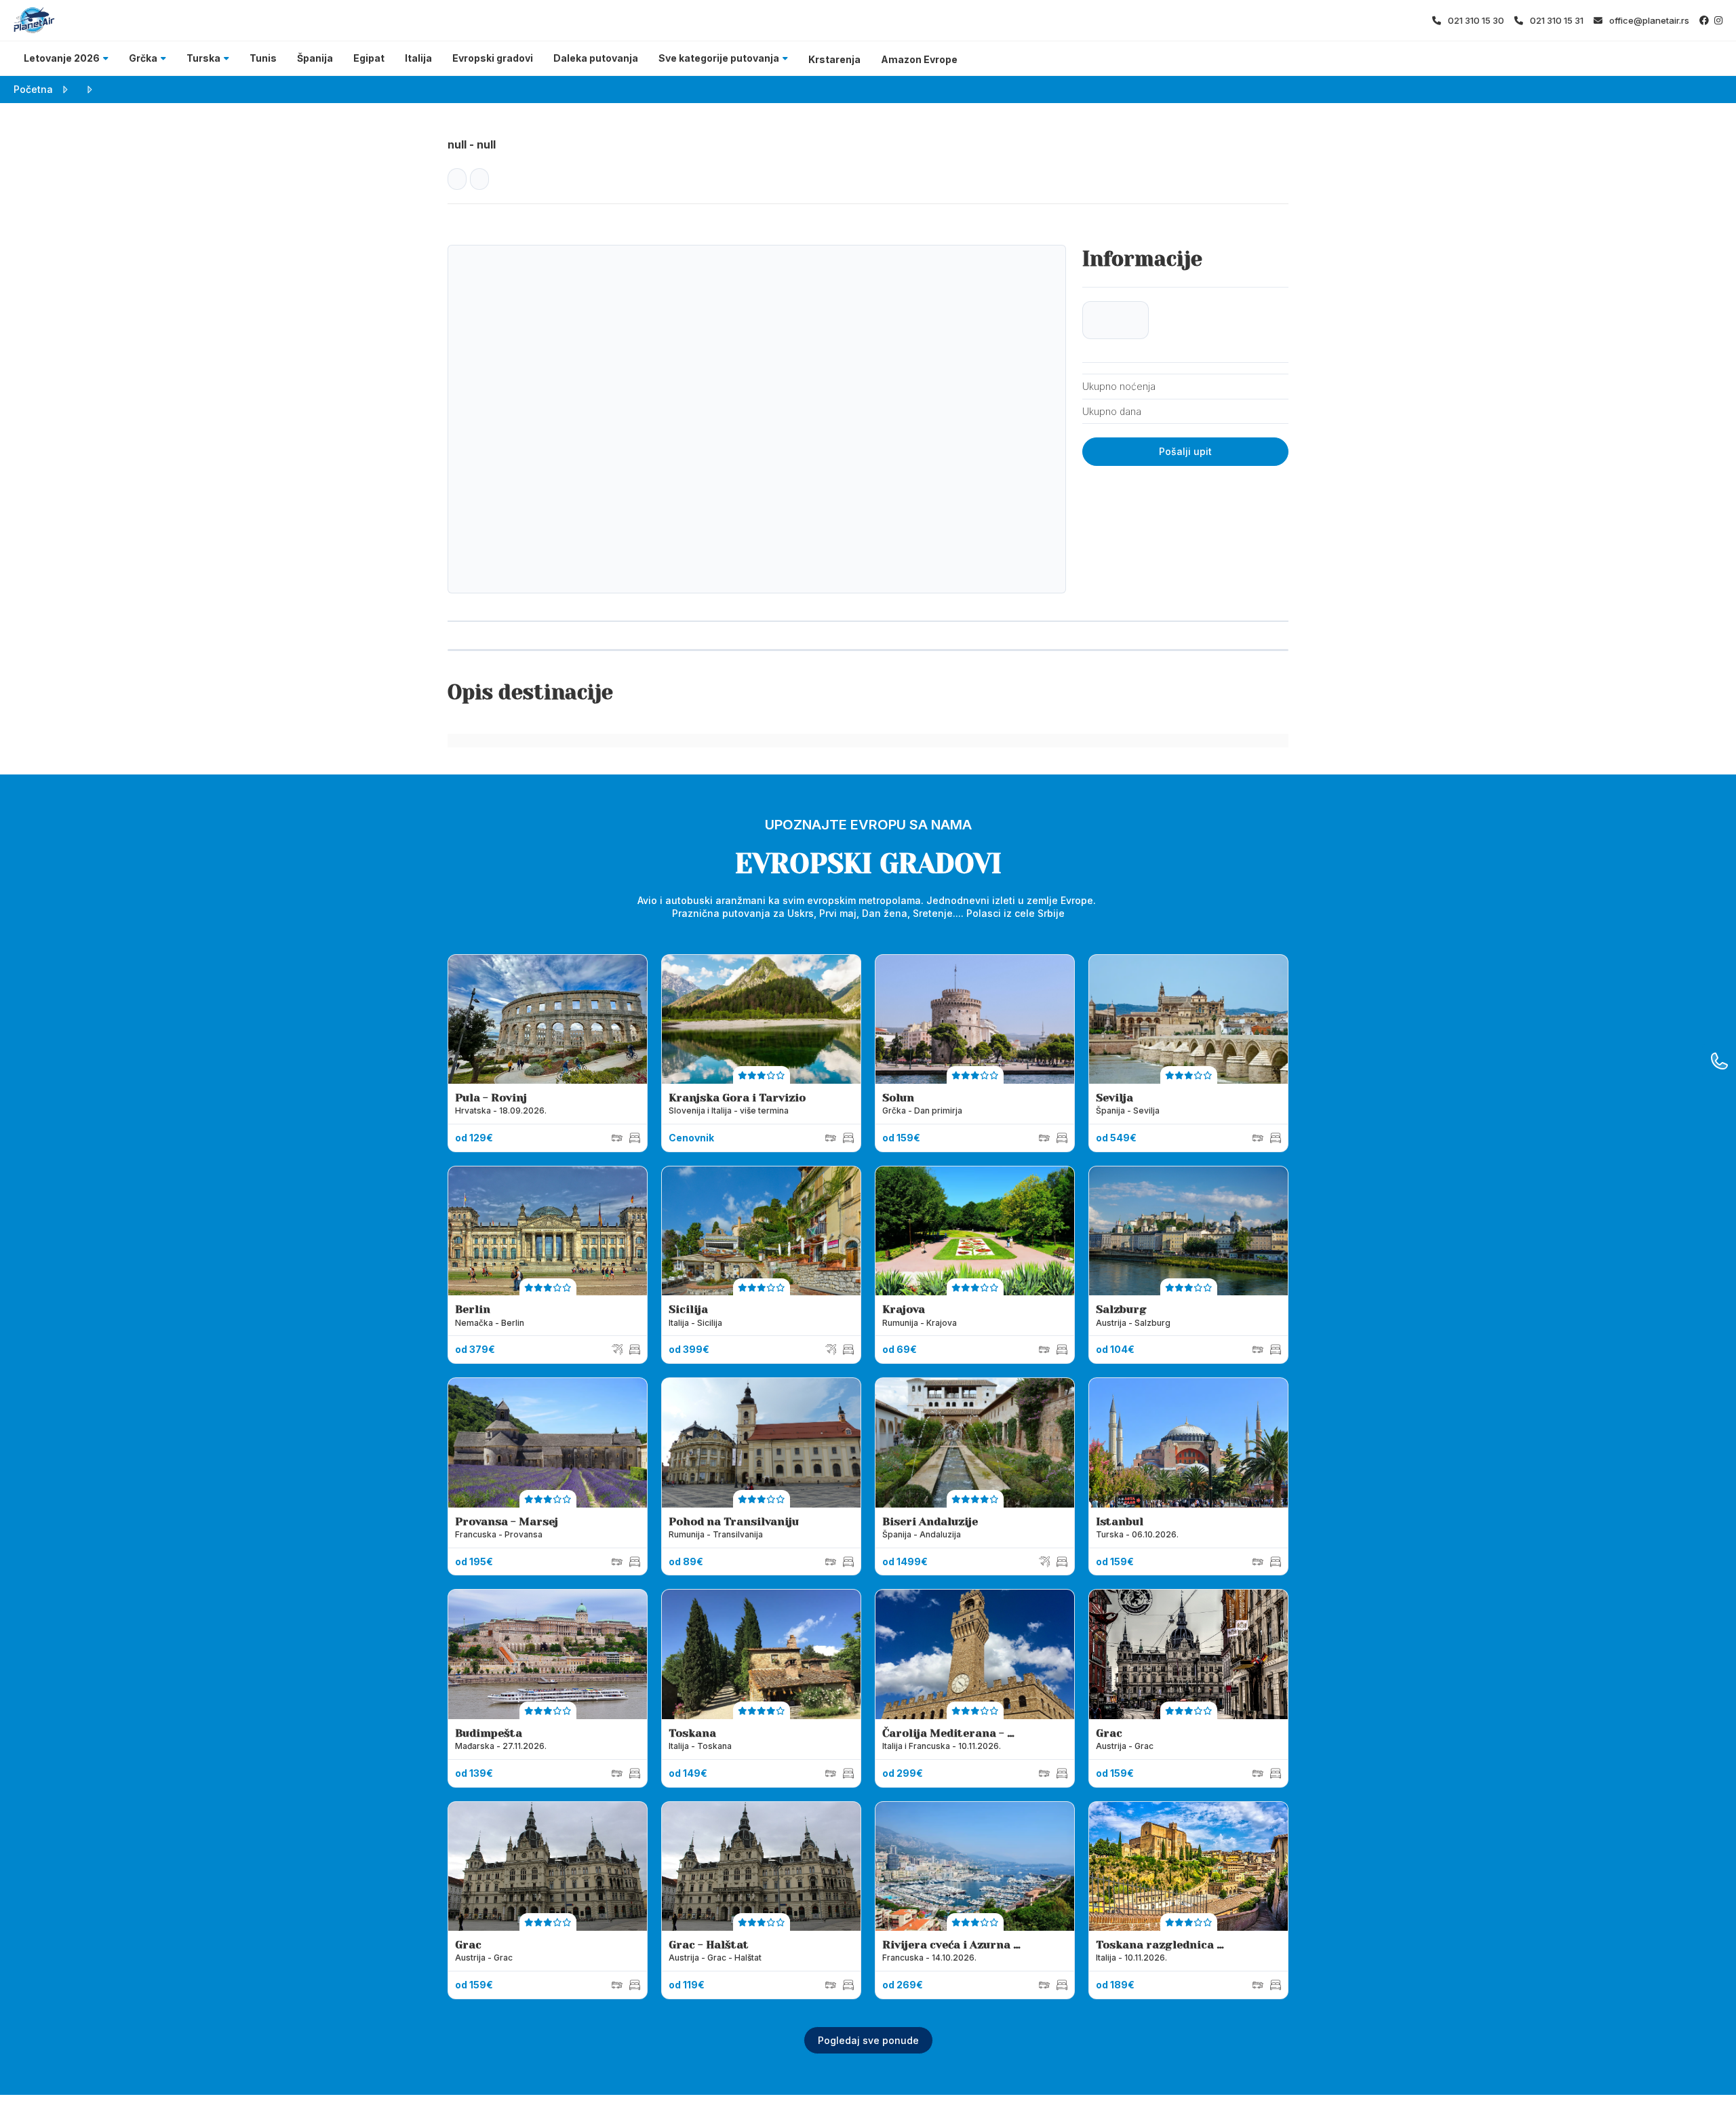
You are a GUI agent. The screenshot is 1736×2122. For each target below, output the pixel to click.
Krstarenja (834, 59)
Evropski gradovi (493, 58)
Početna (33, 89)
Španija (315, 58)
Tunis (263, 58)
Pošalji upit (1185, 451)
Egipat (369, 58)
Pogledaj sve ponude (868, 2040)
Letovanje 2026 (62, 58)
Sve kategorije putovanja (719, 58)
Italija (418, 58)
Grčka (143, 58)
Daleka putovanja (596, 58)
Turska (203, 58)
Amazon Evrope (919, 59)
